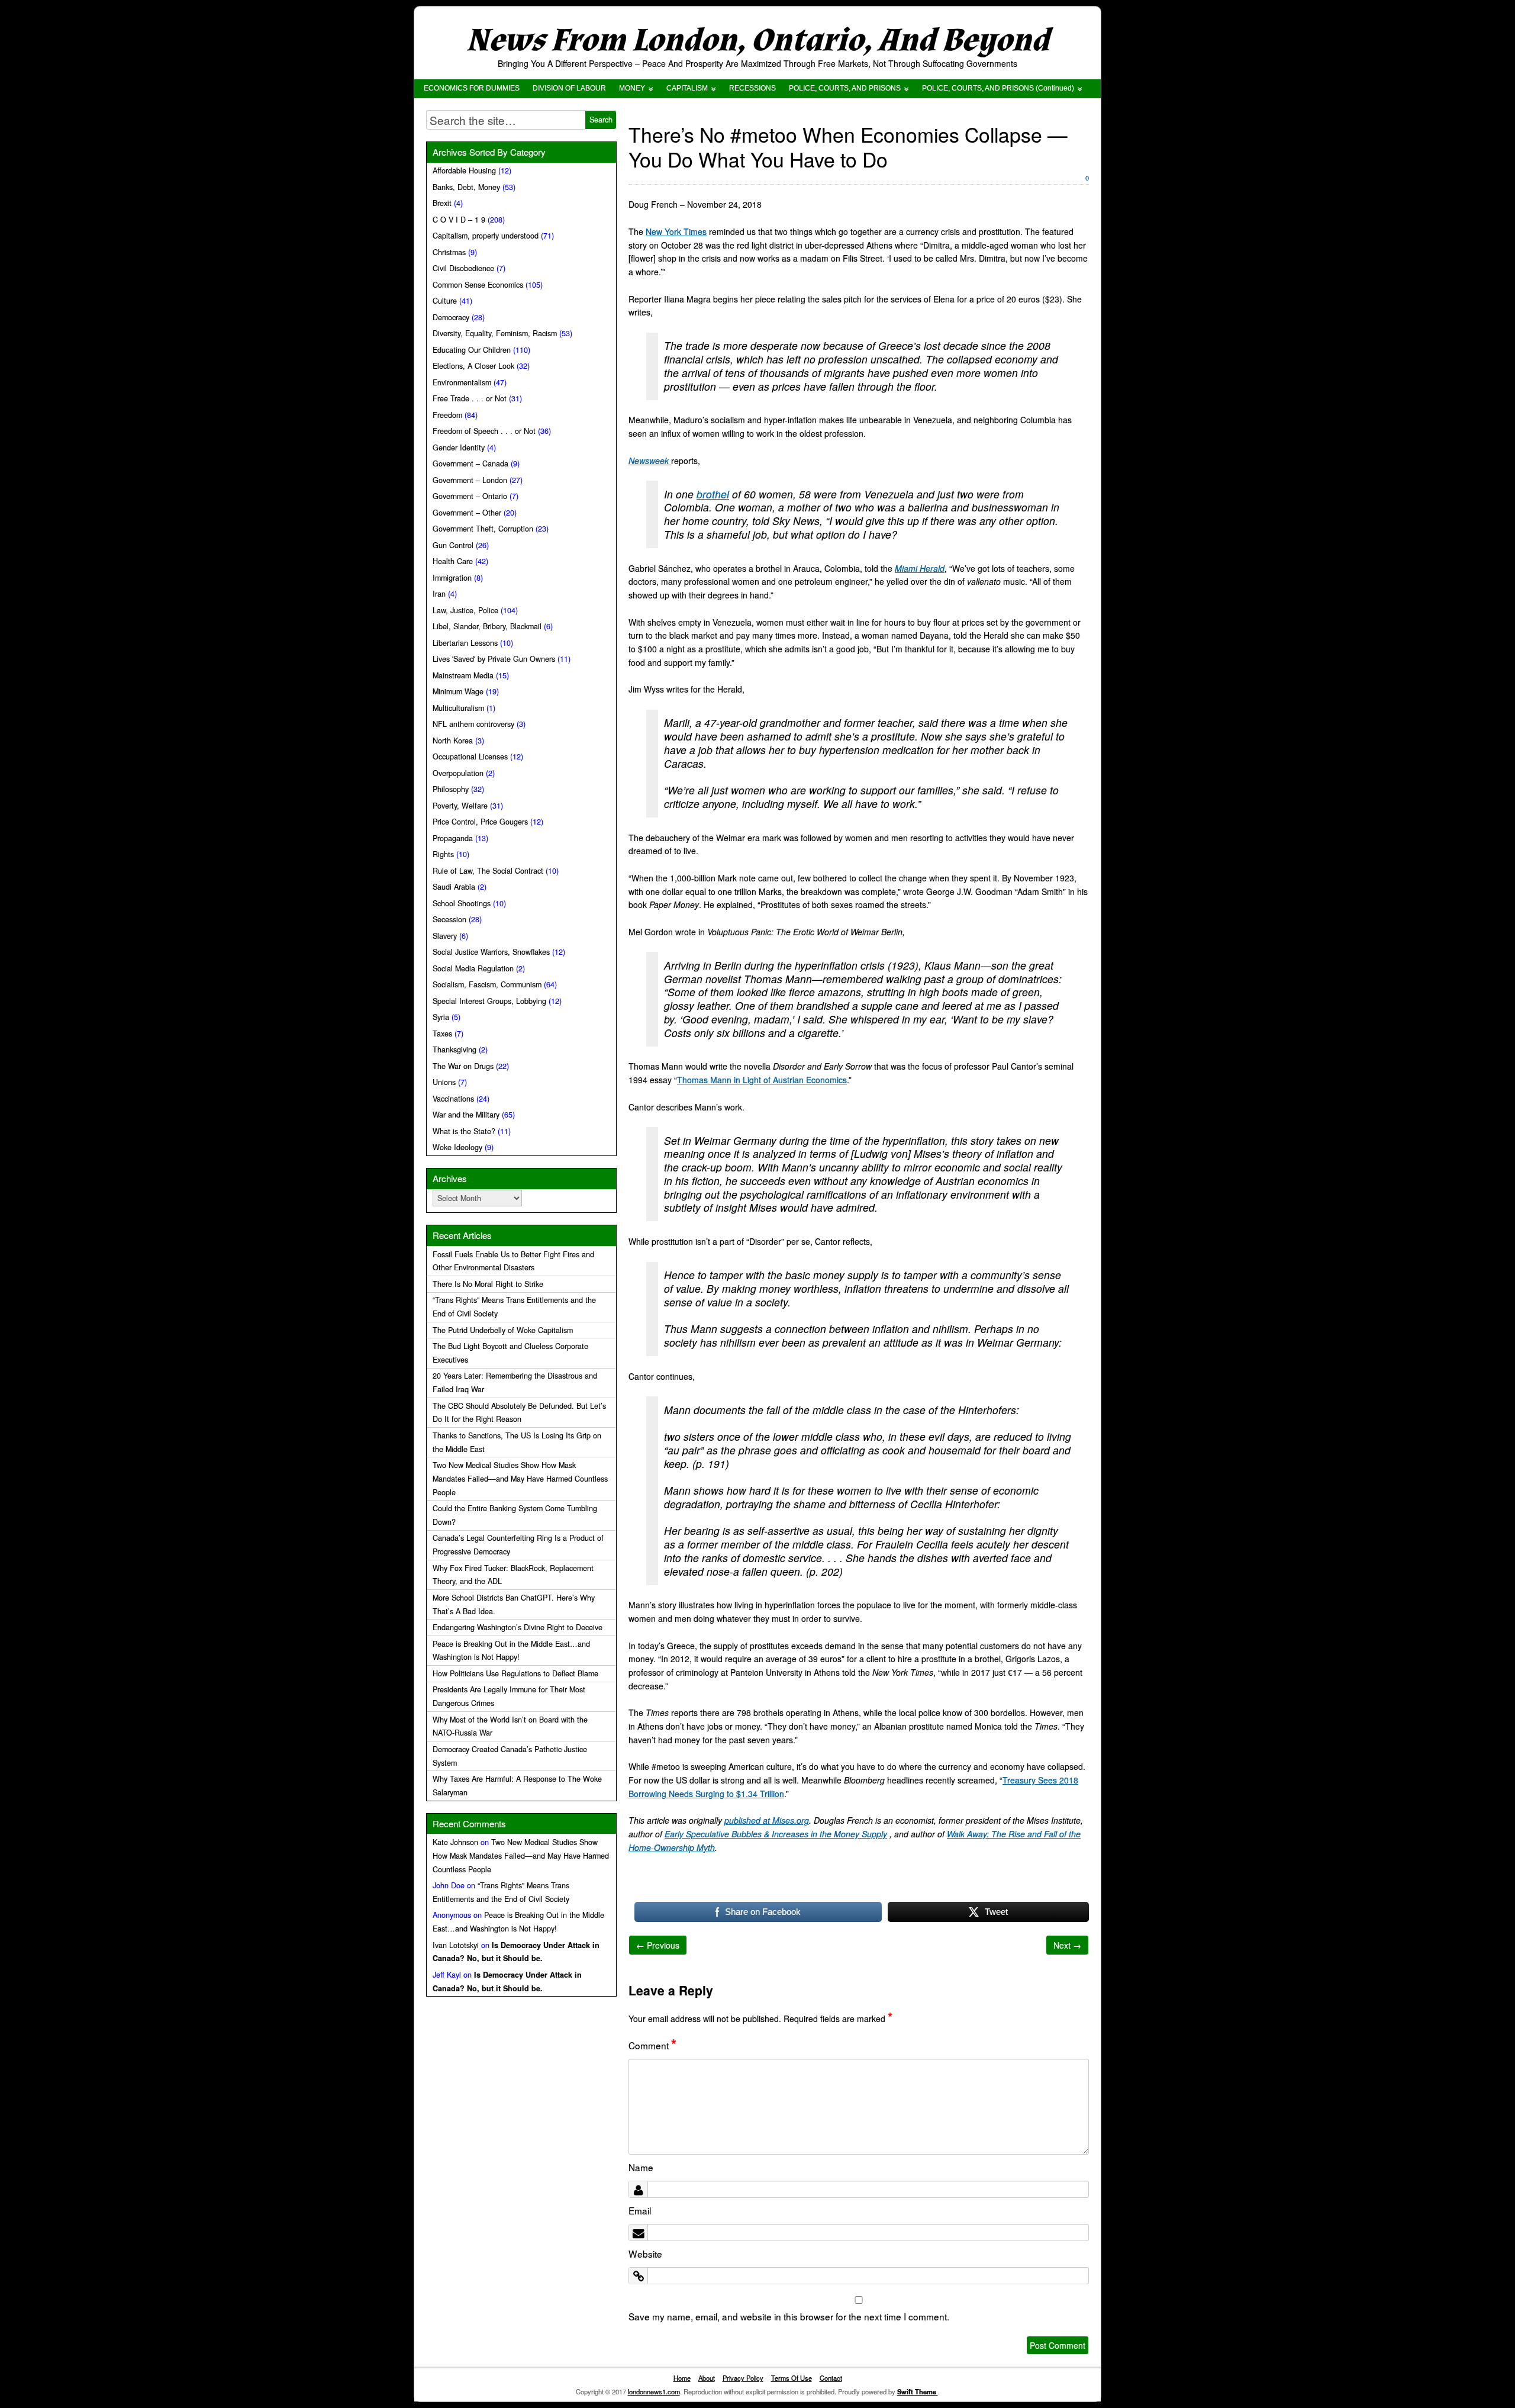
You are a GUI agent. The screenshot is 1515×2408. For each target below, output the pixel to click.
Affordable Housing (464, 170)
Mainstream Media (463, 675)
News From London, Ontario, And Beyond (757, 41)
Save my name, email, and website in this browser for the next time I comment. (789, 2316)
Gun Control (453, 545)
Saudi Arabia (454, 887)
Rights (443, 854)
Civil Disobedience (463, 268)
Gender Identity (459, 448)
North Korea (453, 741)
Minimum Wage (458, 691)
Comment (652, 2045)
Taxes (442, 1034)
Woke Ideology (457, 1147)
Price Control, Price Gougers (480, 822)
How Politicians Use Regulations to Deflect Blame (515, 1673)
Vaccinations (453, 1099)
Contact (831, 2378)
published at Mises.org (767, 1820)
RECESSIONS (752, 88)
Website (645, 2254)
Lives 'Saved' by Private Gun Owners (494, 659)
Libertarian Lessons (465, 643)
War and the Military (466, 1115)
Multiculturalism (458, 708)
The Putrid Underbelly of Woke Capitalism (503, 1330)
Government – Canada (470, 463)
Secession (449, 919)
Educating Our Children (472, 350)
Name (641, 2167)
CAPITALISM (687, 88)
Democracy (451, 317)
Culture (445, 301)
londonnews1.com (654, 2391)
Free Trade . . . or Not (470, 398)
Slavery (445, 936)
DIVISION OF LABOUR (569, 88)
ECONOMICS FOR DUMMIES (472, 88)
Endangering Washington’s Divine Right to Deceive (518, 1627)
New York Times (676, 231)
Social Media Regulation (473, 968)
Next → (1067, 1945)
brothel (713, 494)
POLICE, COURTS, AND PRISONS (845, 88)
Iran (439, 594)
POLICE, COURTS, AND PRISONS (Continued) (998, 88)
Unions (444, 1082)
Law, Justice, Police (465, 610)
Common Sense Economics (478, 285)
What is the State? (464, 1131)
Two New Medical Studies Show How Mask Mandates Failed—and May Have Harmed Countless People (520, 1479)
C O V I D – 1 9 (459, 220)
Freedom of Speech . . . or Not (484, 431)
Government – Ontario (470, 496)
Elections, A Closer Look (473, 366)
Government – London (470, 480)
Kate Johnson (455, 1842)
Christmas (449, 252)
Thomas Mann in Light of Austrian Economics (762, 1080)
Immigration (452, 578)
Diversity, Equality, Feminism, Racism (495, 333)
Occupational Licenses (470, 756)
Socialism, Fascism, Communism (487, 984)
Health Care (453, 561)
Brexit (442, 203)
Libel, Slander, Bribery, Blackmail (487, 626)
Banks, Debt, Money (466, 187)
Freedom (447, 415)
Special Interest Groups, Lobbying (489, 1001)
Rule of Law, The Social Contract (488, 871)
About (707, 2378)
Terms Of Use (792, 2378)
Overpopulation (458, 773)
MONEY (632, 88)
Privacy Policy (743, 2378)
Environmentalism (462, 382)
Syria (441, 1017)
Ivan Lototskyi (456, 1945)
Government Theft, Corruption (483, 529)
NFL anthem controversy (473, 724)
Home (682, 2378)
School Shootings (462, 903)
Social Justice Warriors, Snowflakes (491, 952)
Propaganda (453, 838)
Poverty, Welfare (460, 806)
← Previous (658, 1945)
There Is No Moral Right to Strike (488, 1284)
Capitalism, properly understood (486, 236)
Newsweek (650, 461)
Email (640, 2210)
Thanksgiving (454, 1050)
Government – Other (467, 513)
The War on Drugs (463, 1066)
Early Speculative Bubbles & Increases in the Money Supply (776, 1834)
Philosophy (451, 789)
